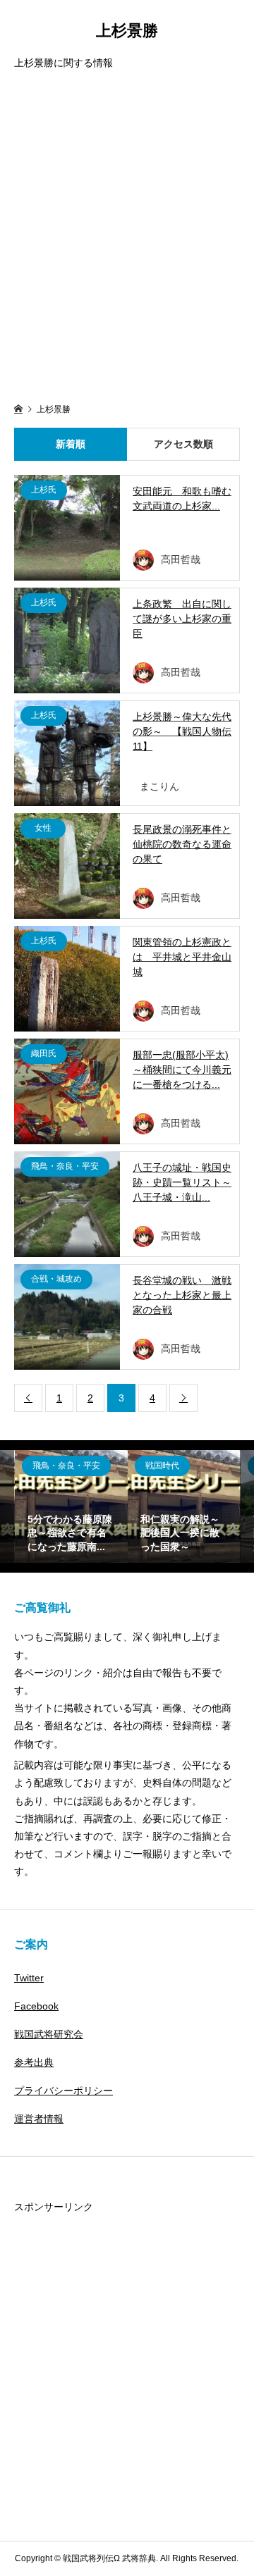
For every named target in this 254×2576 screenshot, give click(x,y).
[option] (71, 1506)
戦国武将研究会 (49, 2034)
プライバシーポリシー (64, 2091)
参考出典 (34, 2062)
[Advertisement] (127, 238)
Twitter (29, 1978)
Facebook (36, 2006)
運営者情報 (39, 2119)
